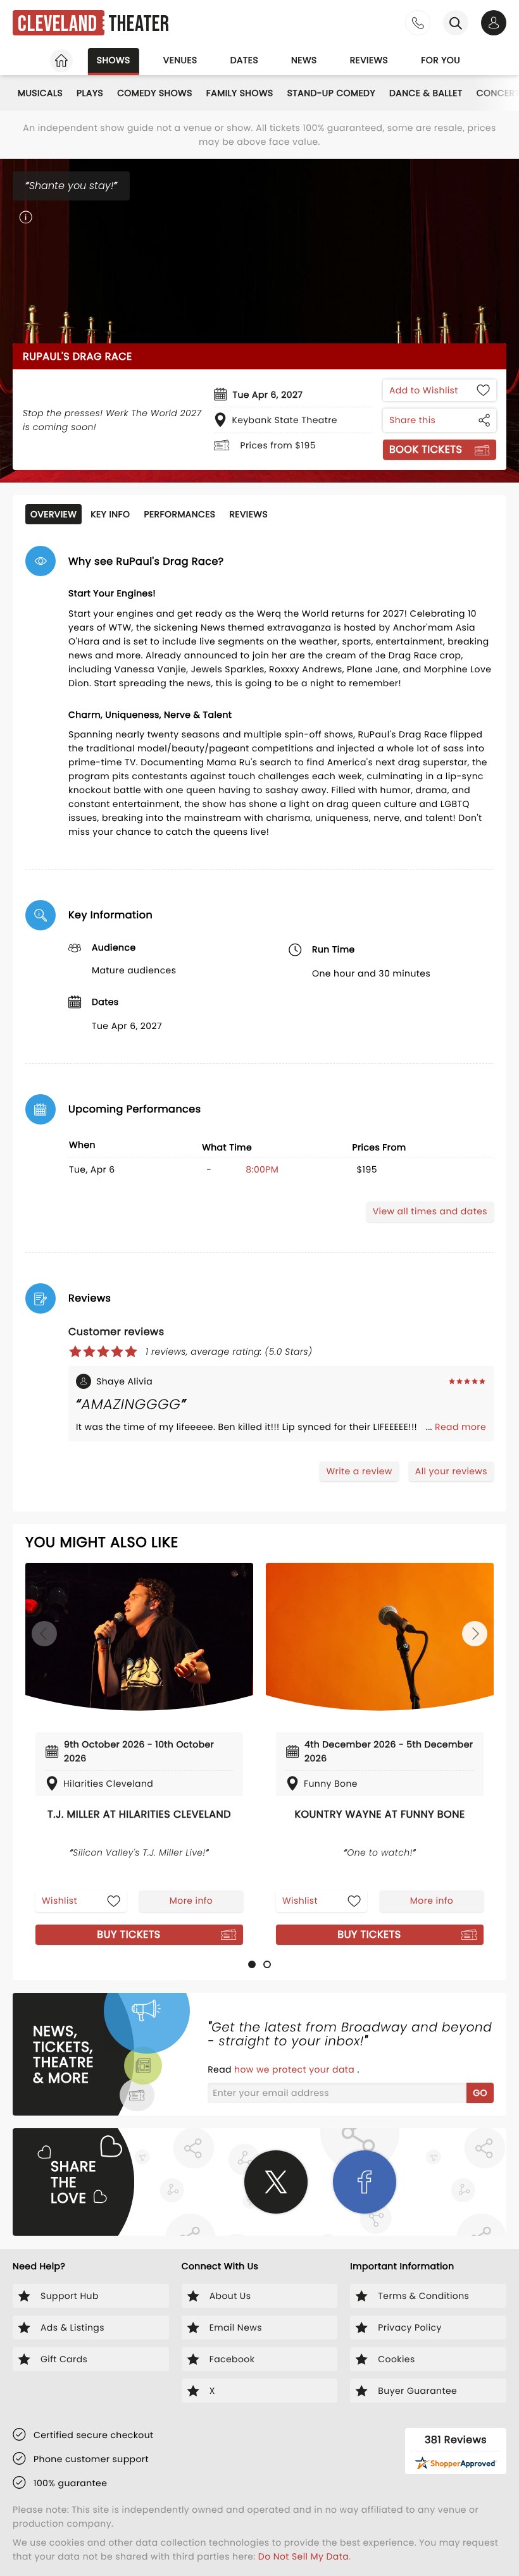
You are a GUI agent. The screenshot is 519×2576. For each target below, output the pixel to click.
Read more (460, 1427)
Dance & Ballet (426, 93)
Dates (244, 60)
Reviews (369, 60)
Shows (114, 60)
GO (480, 2093)
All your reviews (451, 1471)
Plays (90, 93)
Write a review (359, 1471)
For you (441, 60)
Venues (180, 60)
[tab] (252, 1964)
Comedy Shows (155, 93)
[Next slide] (475, 1634)
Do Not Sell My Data (303, 2556)
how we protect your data (296, 2069)
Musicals (40, 93)
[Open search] (456, 23)
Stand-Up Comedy (331, 93)
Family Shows (240, 93)
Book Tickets (426, 449)
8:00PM (262, 1169)
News (304, 60)
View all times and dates (430, 1211)
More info (191, 1901)
